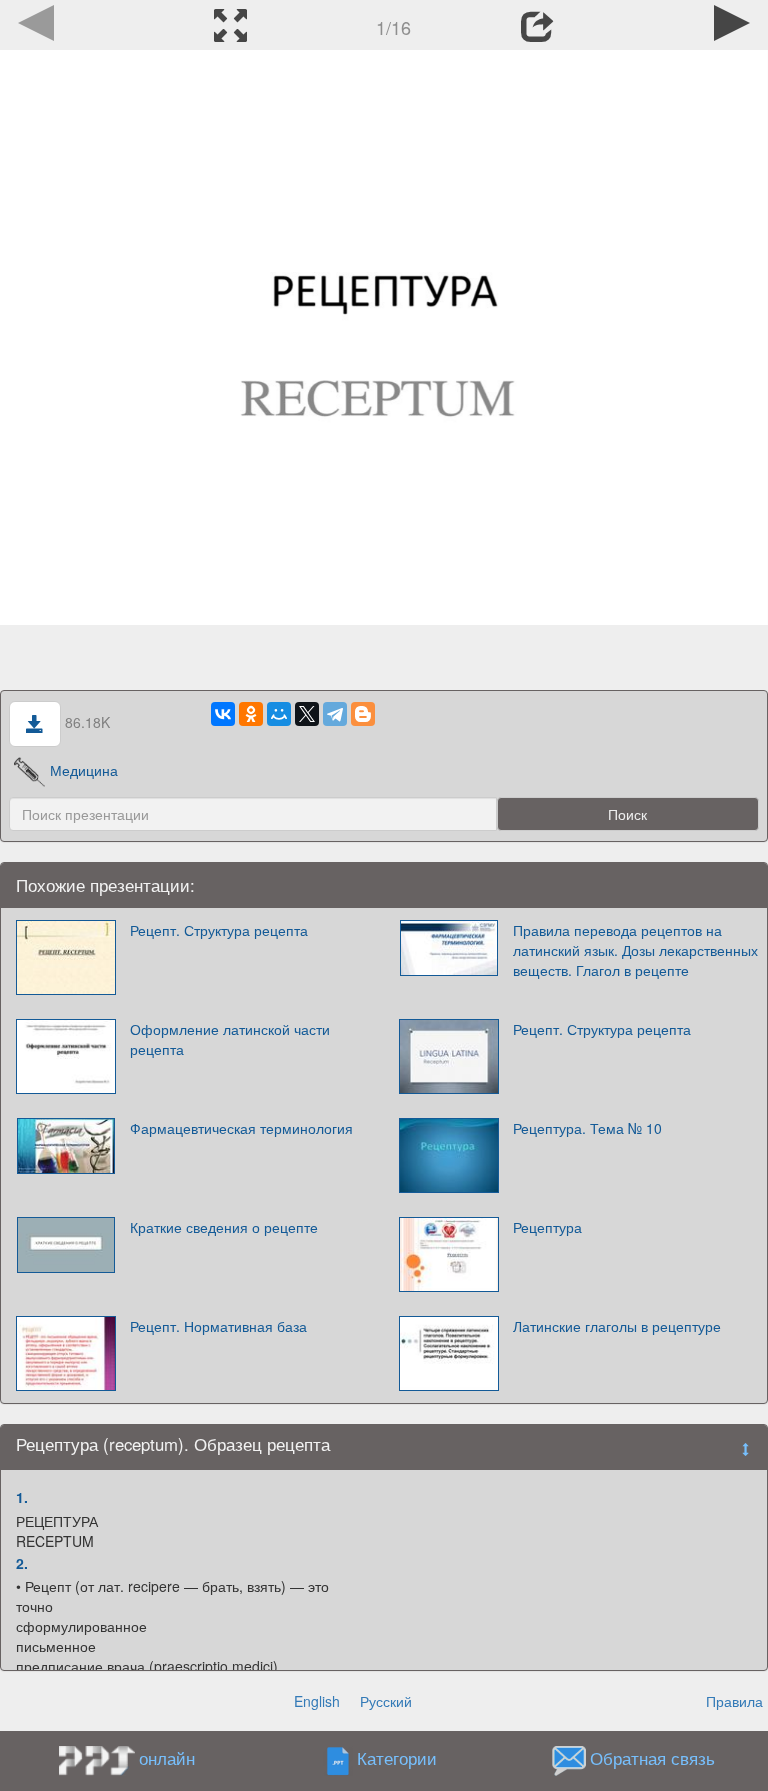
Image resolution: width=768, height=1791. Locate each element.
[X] (307, 714)
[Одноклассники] (251, 714)
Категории (397, 1759)
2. (22, 1563)
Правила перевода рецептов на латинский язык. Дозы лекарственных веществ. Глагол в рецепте (635, 950)
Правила (734, 1701)
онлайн (167, 1758)
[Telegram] (335, 714)
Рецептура (547, 1227)
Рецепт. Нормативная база (218, 1326)
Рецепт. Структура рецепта (219, 930)
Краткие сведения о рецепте (224, 1227)
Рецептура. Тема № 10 (587, 1128)
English (317, 1701)
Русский (386, 1701)
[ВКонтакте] (223, 714)
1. (22, 1497)
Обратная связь (652, 1759)
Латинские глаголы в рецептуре (617, 1326)
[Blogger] (363, 714)
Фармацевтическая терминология (241, 1128)
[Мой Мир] (279, 714)
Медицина (84, 770)
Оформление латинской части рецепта (230, 1039)
